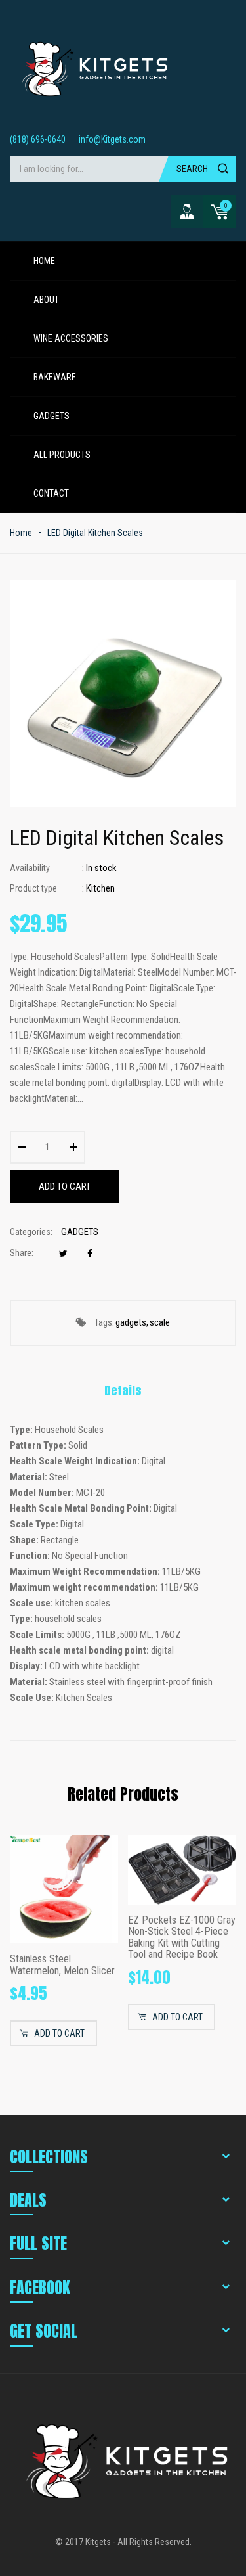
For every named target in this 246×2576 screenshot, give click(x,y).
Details (123, 1390)
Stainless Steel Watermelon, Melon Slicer (62, 1965)
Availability (30, 868)
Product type (33, 888)
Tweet (63, 1254)
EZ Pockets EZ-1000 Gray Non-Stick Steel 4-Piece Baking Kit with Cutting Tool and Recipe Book (182, 1937)
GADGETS (80, 1232)
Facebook (90, 1254)
